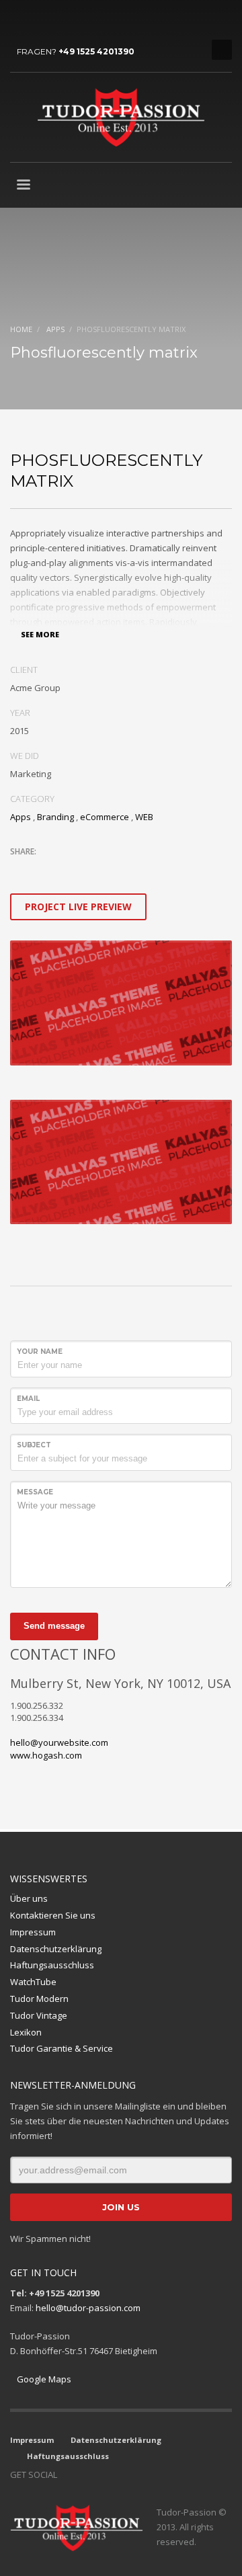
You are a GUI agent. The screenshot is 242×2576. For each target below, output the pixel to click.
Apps (21, 817)
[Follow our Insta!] (87, 2474)
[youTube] (61, 20)
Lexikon (26, 2032)
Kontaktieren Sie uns (53, 1915)
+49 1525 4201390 (96, 51)
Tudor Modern (39, 1999)
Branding (55, 817)
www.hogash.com (46, 1755)
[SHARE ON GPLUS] (67, 869)
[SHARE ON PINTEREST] (91, 869)
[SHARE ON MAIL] (114, 869)
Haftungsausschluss (52, 1965)
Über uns (29, 1898)
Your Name (40, 1352)
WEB (144, 817)
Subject (34, 1445)
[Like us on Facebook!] (67, 2474)
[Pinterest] (81, 20)
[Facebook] (20, 20)
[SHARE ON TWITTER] (20, 870)
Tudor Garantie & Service (62, 2048)
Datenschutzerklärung (56, 1949)
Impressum (33, 1932)
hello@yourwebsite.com (59, 1742)
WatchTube (33, 1982)
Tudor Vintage (39, 2015)
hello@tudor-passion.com (88, 2308)
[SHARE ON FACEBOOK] (44, 869)
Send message (54, 1626)
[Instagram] (40, 20)
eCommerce (105, 817)
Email (28, 1399)
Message (35, 1492)
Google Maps (44, 2379)
